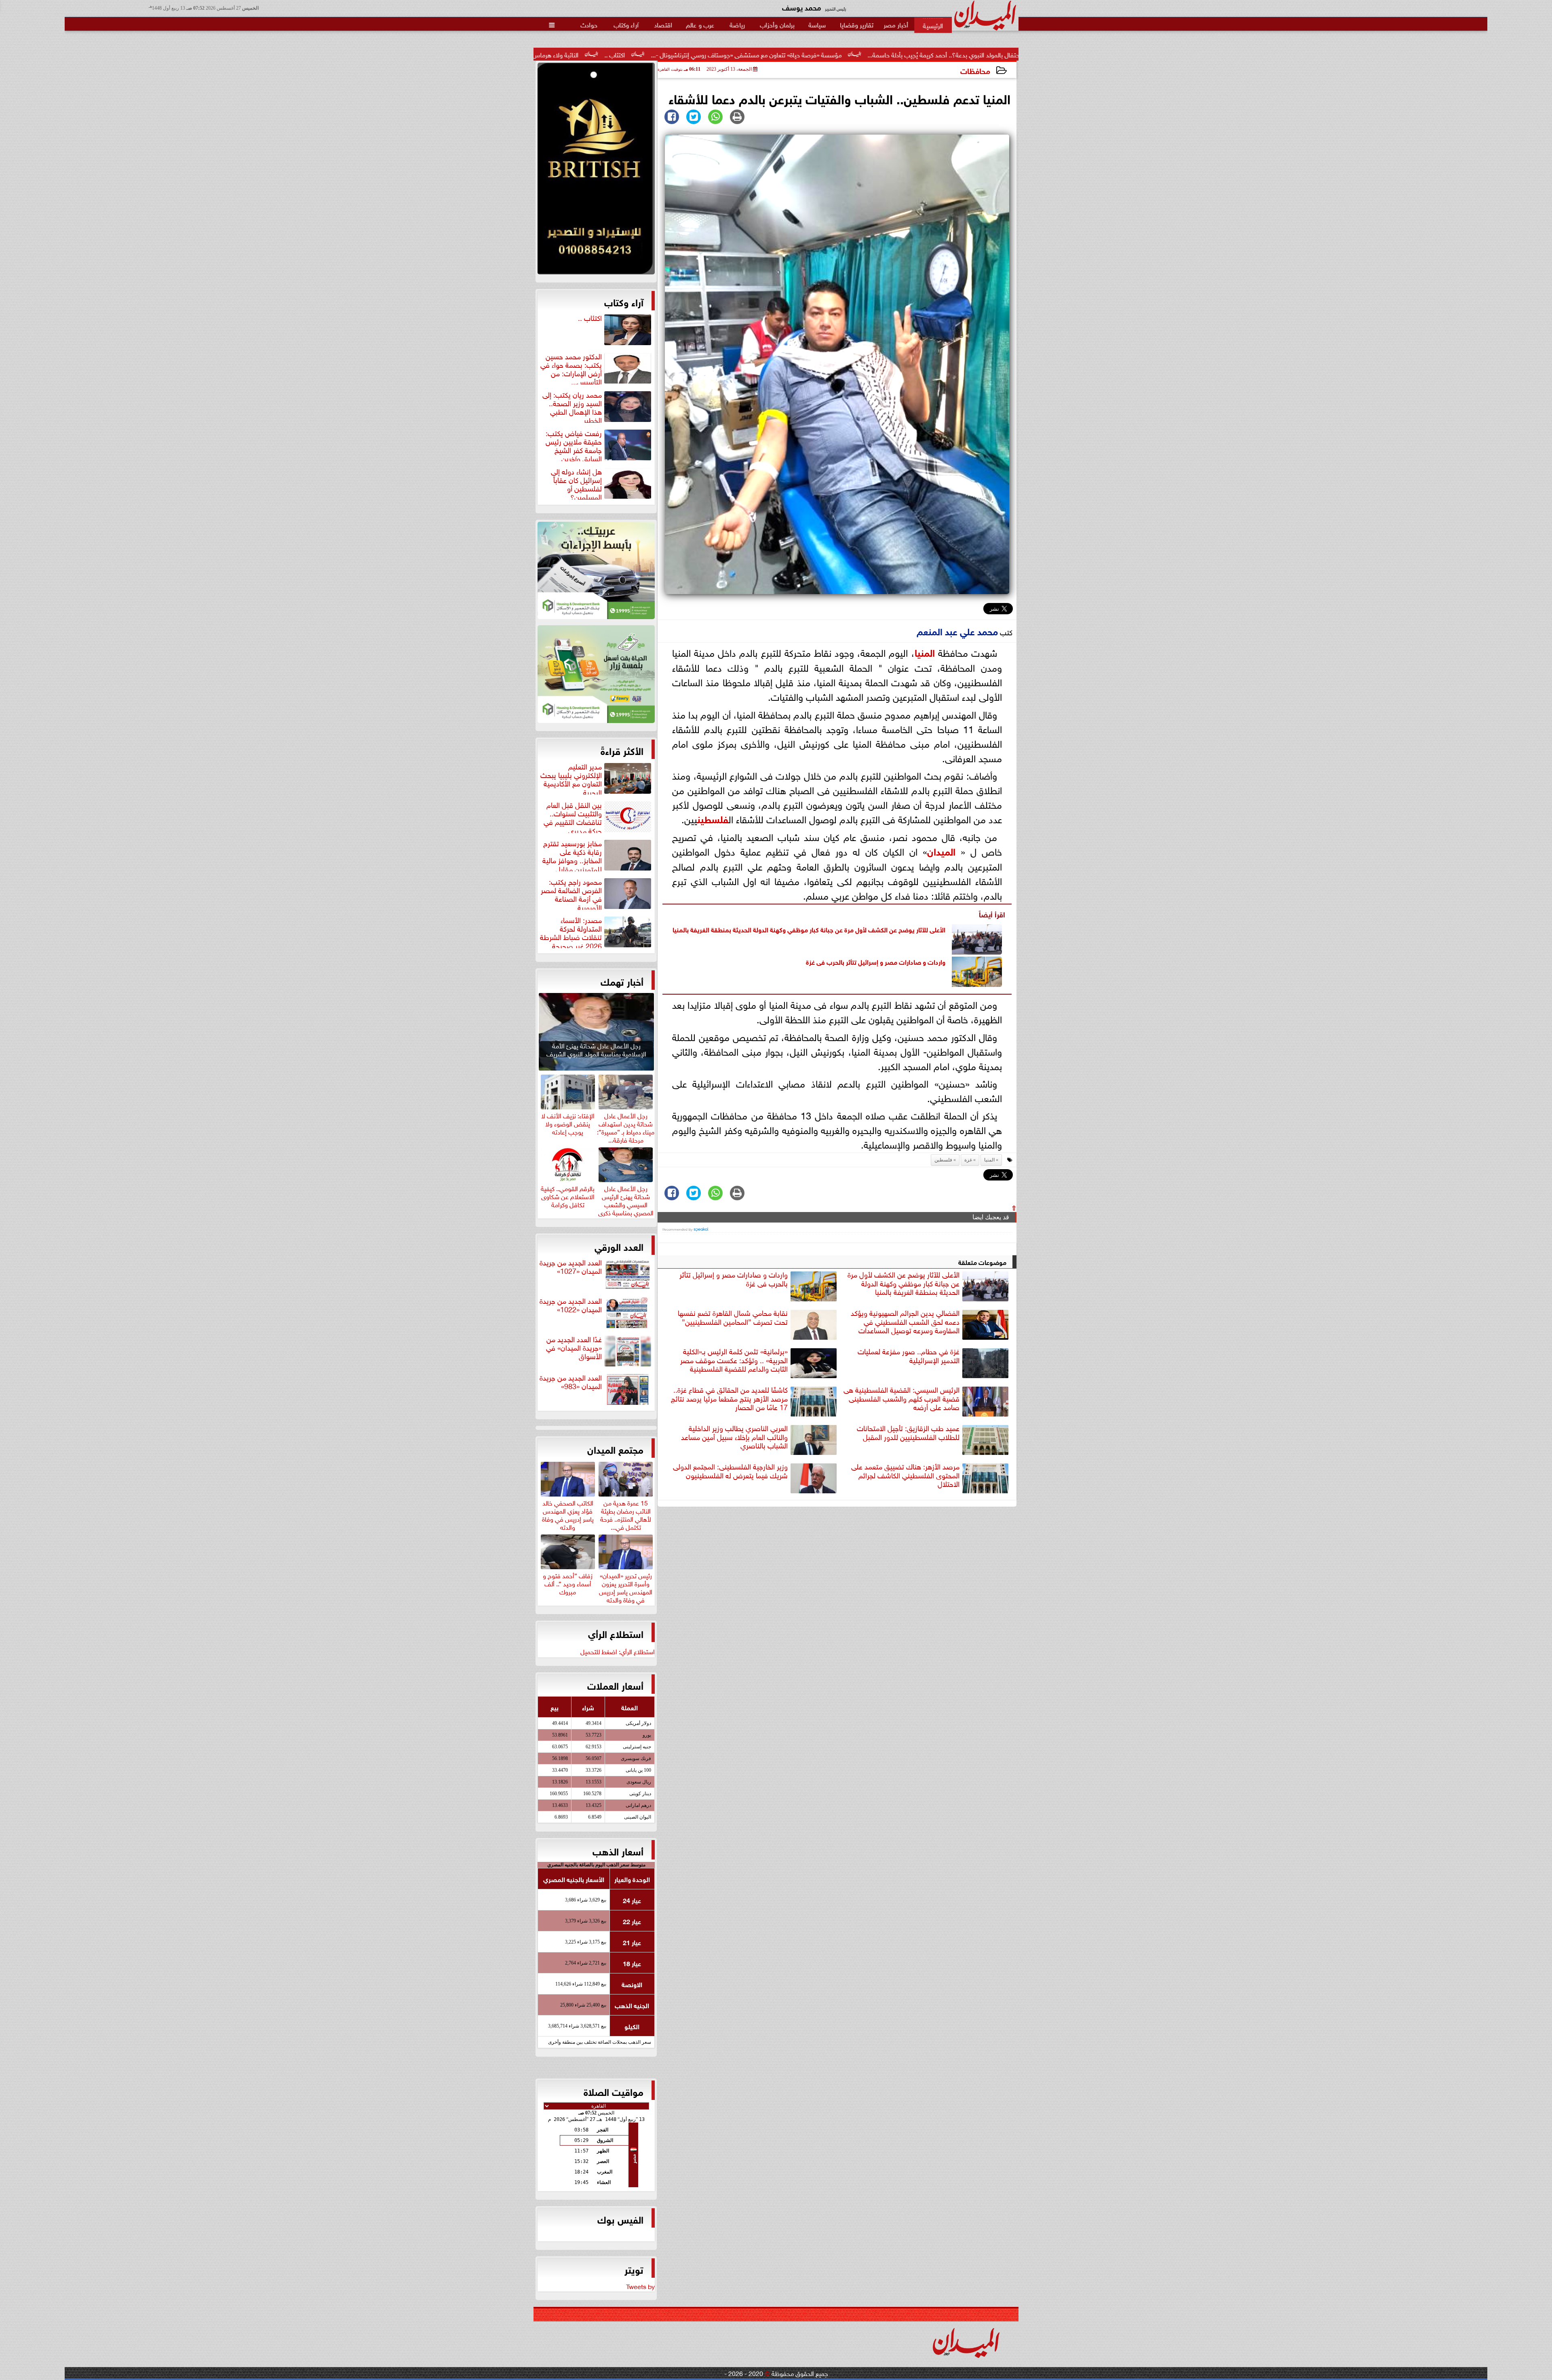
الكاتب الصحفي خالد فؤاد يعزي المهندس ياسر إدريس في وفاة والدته (568, 1514)
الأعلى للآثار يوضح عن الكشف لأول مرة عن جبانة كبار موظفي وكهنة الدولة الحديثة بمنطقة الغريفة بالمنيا (809, 929)
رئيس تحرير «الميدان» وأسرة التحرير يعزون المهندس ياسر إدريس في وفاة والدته (626, 1586)
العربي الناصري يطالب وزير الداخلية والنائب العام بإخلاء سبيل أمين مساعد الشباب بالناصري (734, 1437)
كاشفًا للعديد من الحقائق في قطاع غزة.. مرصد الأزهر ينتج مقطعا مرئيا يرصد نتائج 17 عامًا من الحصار (729, 1398)
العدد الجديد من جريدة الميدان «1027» (571, 1267)
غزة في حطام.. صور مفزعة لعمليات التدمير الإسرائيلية (909, 1356)
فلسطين (713, 818)
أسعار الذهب (618, 1851)
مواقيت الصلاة (614, 2091)
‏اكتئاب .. (859, 54)
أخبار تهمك (622, 981)
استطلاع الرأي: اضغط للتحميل (618, 1651)
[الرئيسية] (933, 25)
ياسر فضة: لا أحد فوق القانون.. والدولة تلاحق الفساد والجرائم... (549, 54)
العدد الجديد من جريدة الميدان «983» (571, 1382)
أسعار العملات (615, 1685)
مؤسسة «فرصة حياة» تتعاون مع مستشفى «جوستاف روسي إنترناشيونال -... (990, 54)
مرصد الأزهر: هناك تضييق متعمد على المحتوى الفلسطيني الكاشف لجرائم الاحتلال (905, 1475)
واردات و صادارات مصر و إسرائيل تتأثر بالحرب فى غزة (734, 1279)
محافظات (975, 70)
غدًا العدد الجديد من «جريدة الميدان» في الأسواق (574, 1348)
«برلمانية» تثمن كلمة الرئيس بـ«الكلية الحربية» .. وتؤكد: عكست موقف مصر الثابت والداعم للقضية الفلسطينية (734, 1360)
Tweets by (640, 2286)
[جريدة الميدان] (596, 171)
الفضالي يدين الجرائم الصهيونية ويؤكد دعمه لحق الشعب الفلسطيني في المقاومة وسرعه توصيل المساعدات (905, 1322)
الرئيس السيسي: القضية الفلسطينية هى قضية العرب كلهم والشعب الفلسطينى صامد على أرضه (901, 1398)
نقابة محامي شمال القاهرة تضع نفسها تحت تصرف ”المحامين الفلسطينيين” (733, 1317)
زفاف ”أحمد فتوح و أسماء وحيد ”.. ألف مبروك (568, 1582)
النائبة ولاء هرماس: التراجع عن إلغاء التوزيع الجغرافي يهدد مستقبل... (738, 54)
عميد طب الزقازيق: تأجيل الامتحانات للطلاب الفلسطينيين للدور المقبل (908, 1432)
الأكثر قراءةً (622, 750)
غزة (810, 961)
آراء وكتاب (624, 301)
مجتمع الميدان (615, 1449)
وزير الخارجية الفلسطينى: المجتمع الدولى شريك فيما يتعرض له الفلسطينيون (730, 1471)
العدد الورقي (619, 1246)
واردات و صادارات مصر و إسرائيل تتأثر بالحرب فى (880, 961)
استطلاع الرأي (616, 1633)
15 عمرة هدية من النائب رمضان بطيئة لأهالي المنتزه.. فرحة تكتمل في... (626, 1514)
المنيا (925, 652)
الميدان (941, 851)
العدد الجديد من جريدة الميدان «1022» (571, 1305)
